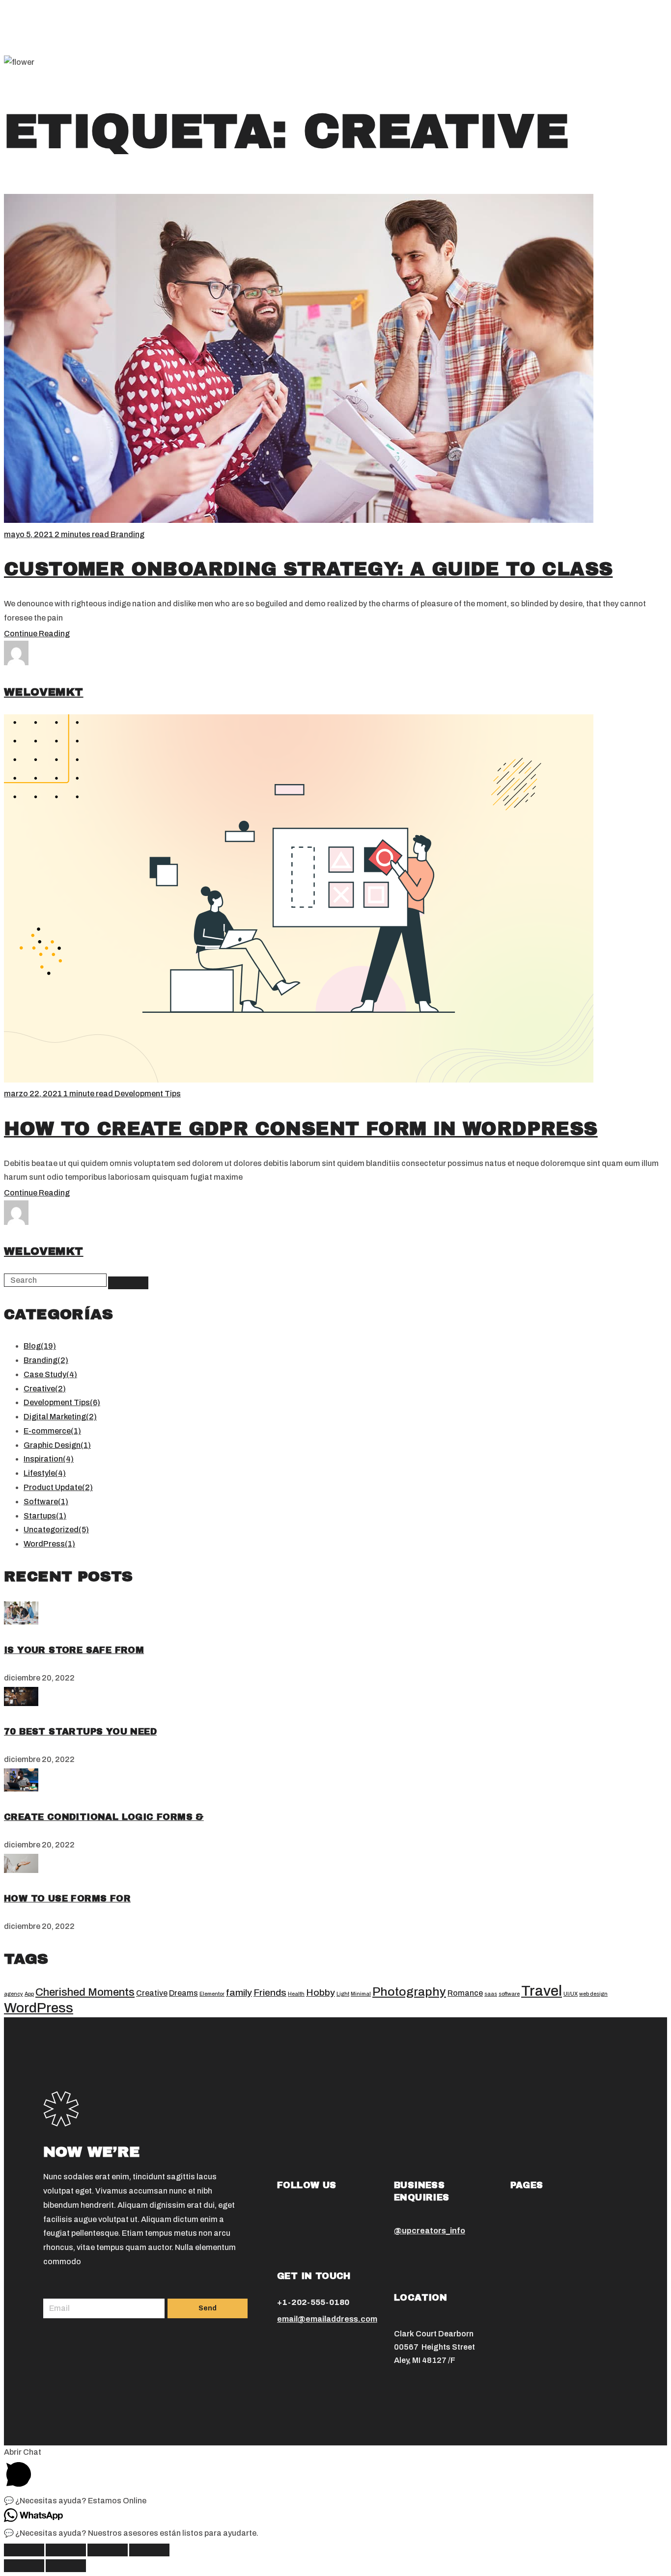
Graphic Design (57, 1445)
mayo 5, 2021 (29, 534)
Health (296, 1994)
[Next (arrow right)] (66, 2566)
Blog (40, 1346)
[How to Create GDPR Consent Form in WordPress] (21, 1622)
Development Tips (148, 1094)
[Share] (66, 2550)
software (509, 1994)
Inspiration (49, 1459)
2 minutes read (83, 534)
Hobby (321, 1993)
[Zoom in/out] (149, 2550)
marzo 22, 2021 (34, 1094)
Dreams (183, 1993)
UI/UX (571, 1994)
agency (14, 1994)
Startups (45, 1516)
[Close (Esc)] (24, 2550)
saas (491, 1994)
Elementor (212, 1994)
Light (343, 1994)
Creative (45, 1389)
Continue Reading (37, 634)
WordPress (49, 1544)
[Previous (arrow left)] (24, 2566)
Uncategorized (56, 1530)
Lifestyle (45, 1473)
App (29, 1994)
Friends (270, 1993)
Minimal (361, 1994)
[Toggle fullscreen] (108, 2550)
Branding (127, 534)
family (239, 1993)
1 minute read (89, 1094)
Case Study (50, 1374)
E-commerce (52, 1431)
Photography (409, 1992)
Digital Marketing (60, 1417)
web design (593, 1994)
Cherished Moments (85, 1992)
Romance (465, 1993)
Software (46, 1502)
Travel (542, 1991)
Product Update (58, 1487)
